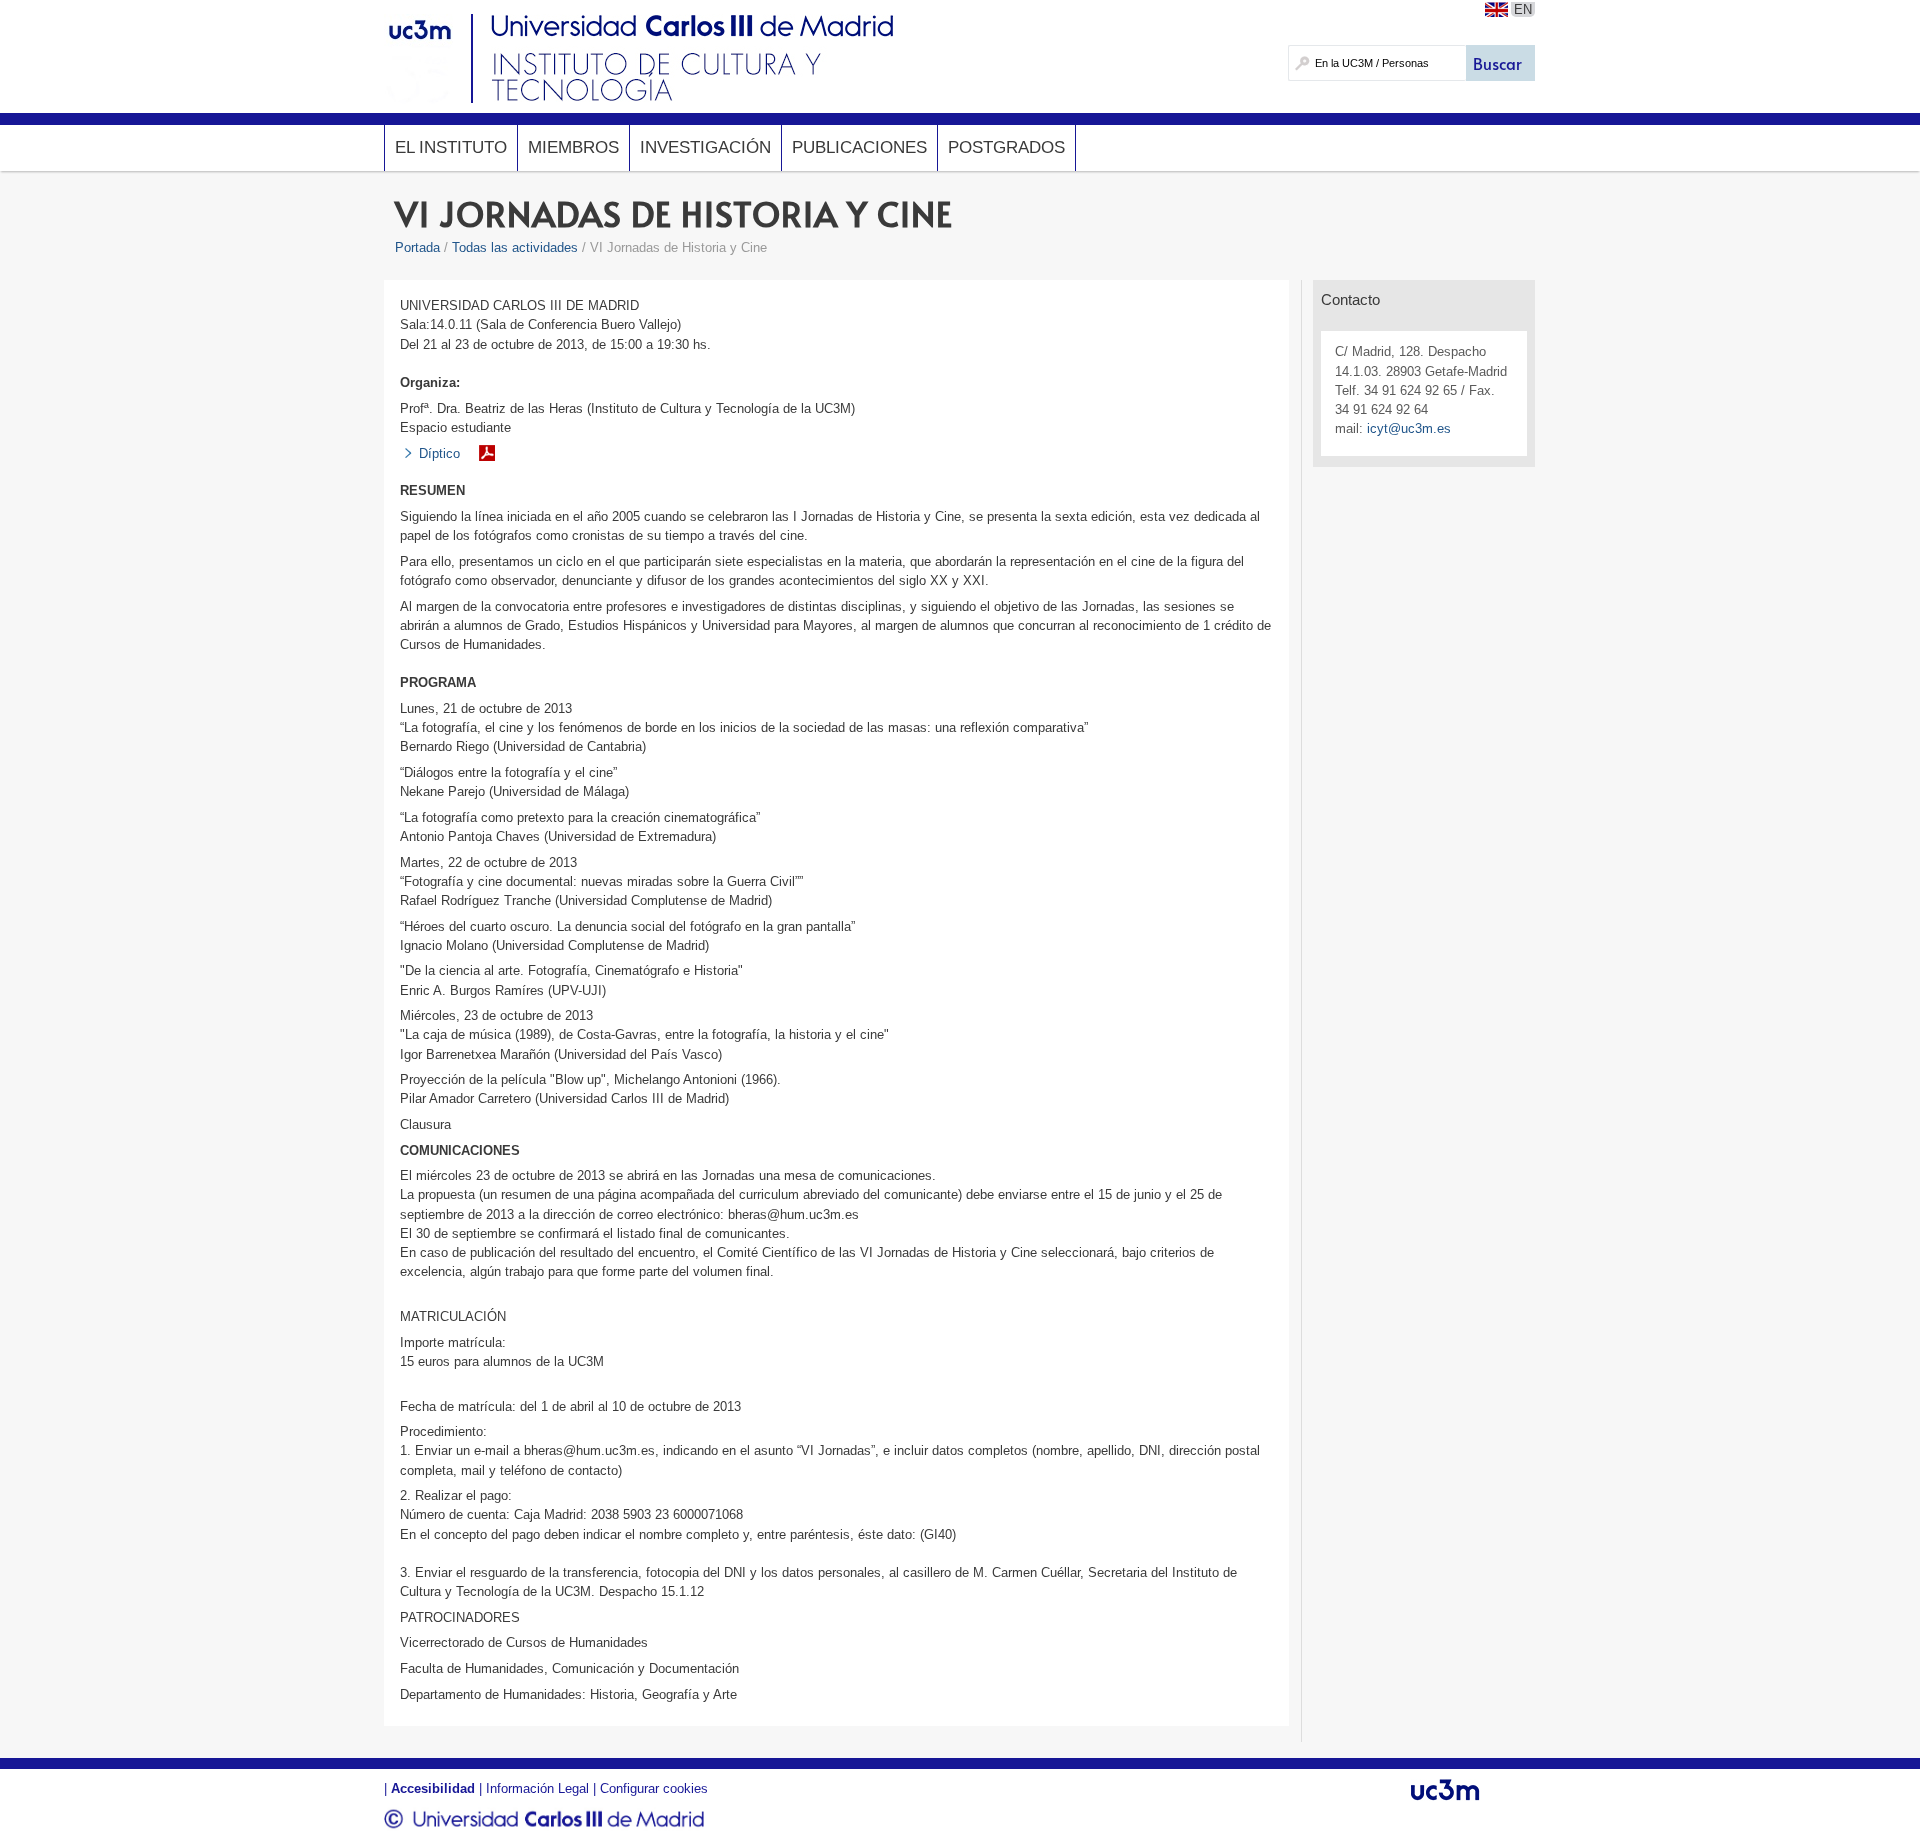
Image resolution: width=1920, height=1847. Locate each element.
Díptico (439, 453)
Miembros (573, 147)
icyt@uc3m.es (1409, 428)
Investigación (705, 147)
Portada (417, 247)
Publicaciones (859, 147)
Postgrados (1006, 147)
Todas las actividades (515, 247)
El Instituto (451, 147)
